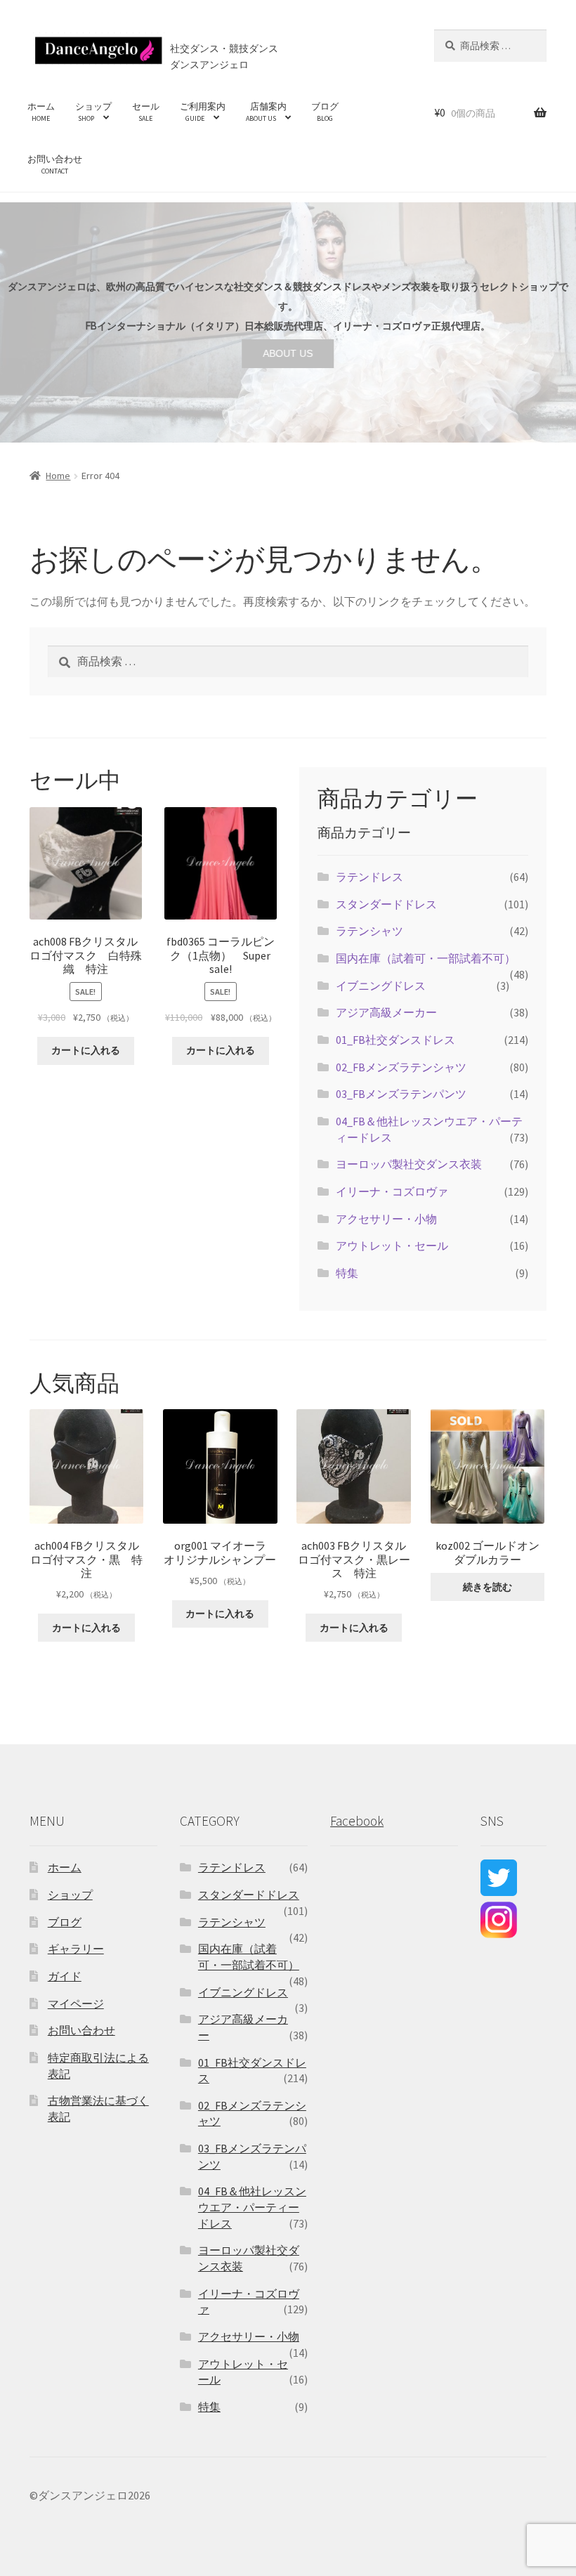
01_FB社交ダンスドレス (395, 1040)
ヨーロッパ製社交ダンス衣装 (409, 1164)
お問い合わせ (55, 164)
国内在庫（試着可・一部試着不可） (426, 958)
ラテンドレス (369, 877)
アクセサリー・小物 (386, 1219)
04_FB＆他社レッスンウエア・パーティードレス (252, 2207)
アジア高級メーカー (386, 1012)
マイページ (76, 2003)
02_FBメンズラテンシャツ (401, 1067)
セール (146, 112)
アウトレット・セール (392, 1245)
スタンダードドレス (386, 904)
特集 (347, 1273)
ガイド (65, 1976)
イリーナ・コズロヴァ (392, 1191)
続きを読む (487, 1587)
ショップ (93, 112)
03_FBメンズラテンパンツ (401, 1094)
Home (58, 476)
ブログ (325, 112)
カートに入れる (86, 1050)
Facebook (357, 1821)
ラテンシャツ (369, 931)
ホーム (41, 112)
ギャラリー (76, 1949)
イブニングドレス (381, 986)
